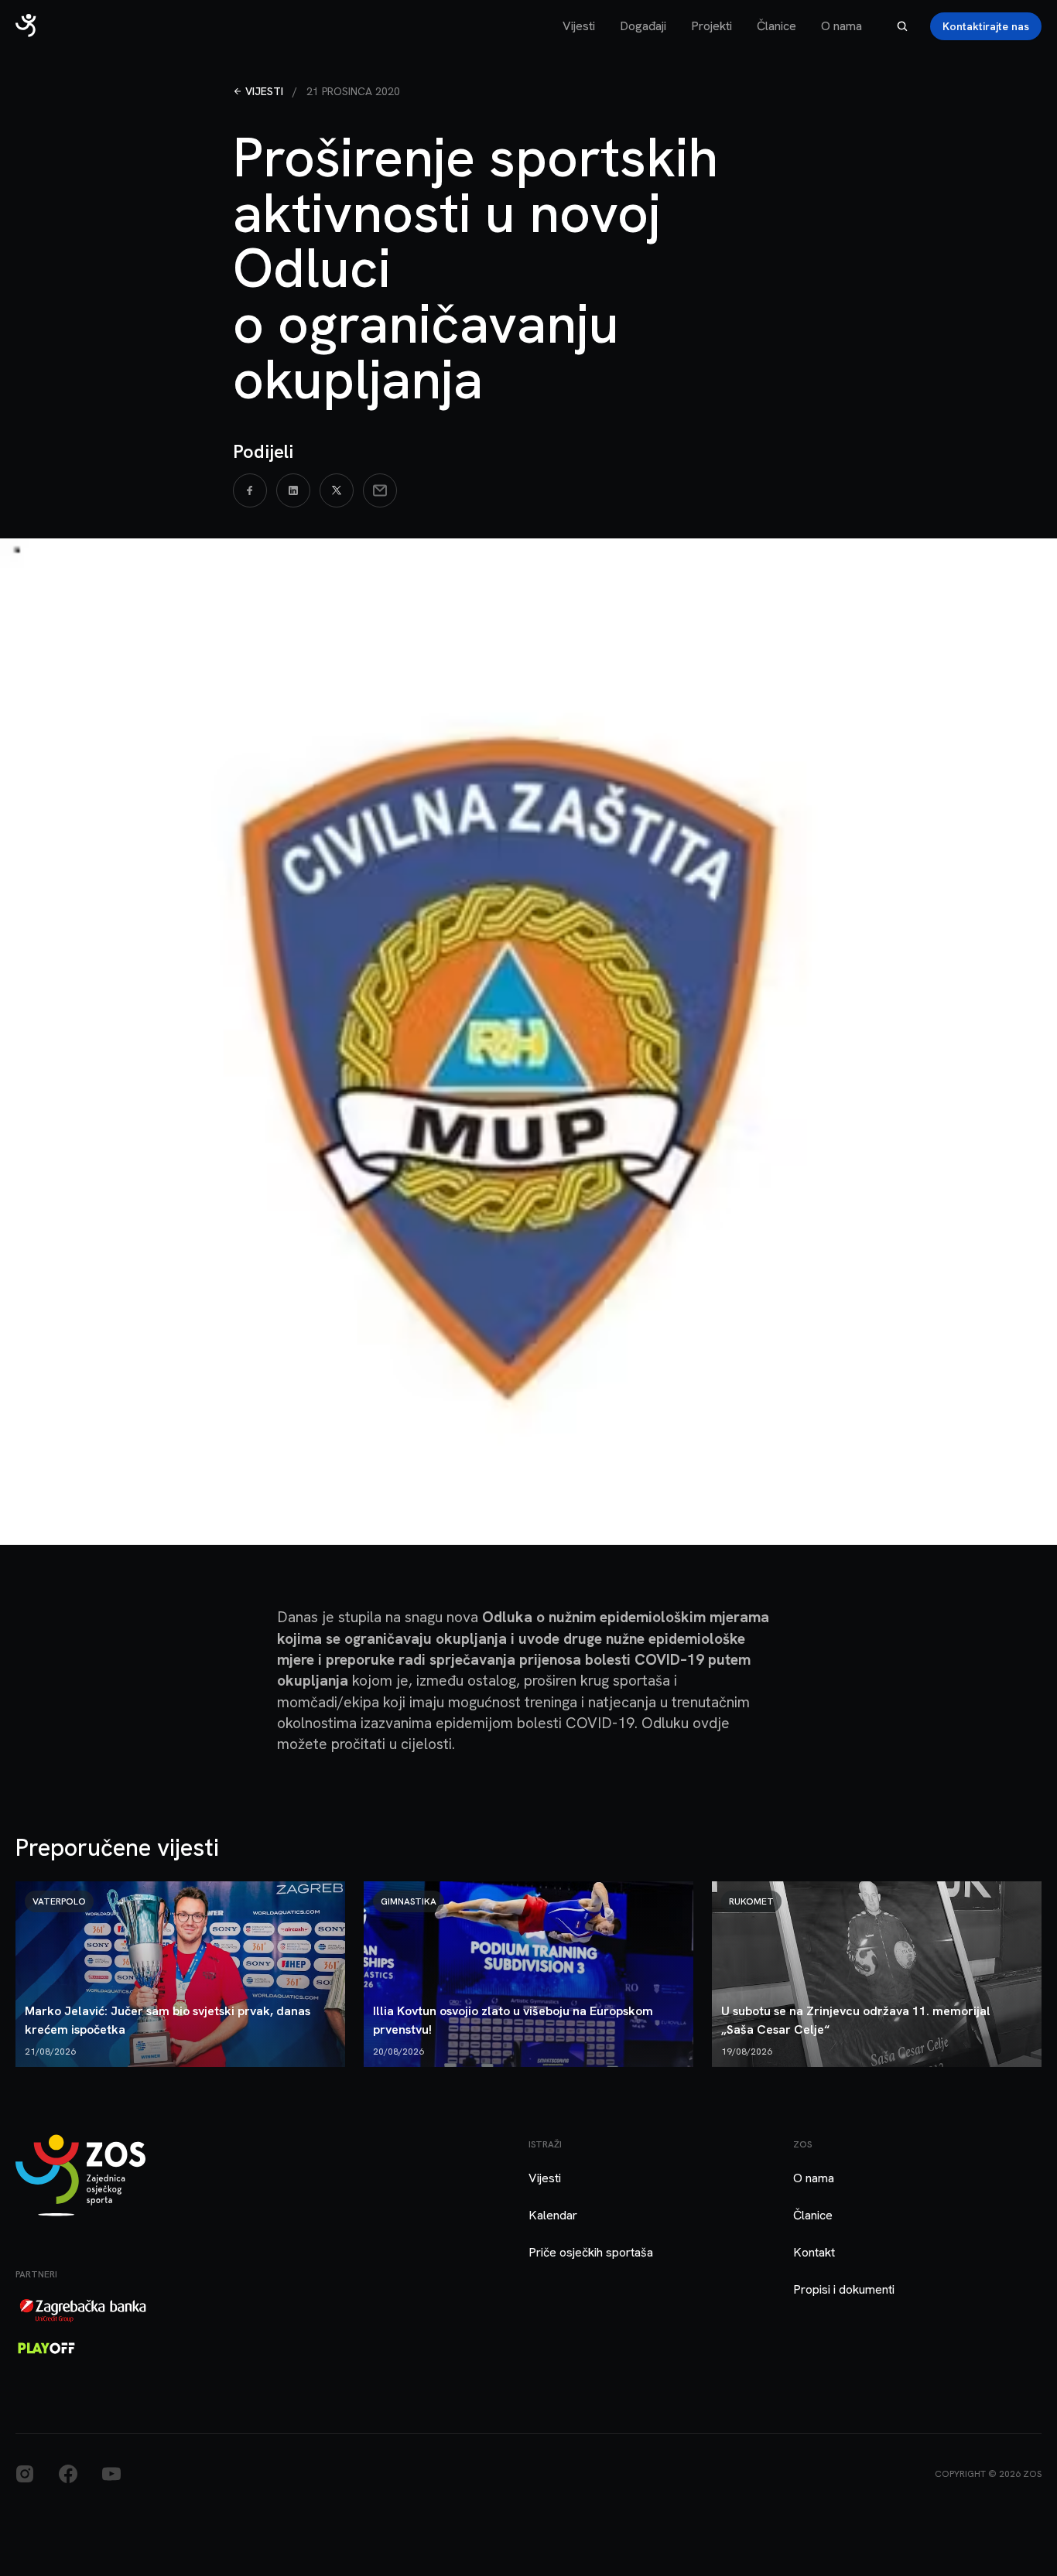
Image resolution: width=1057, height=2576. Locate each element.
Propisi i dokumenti (844, 2289)
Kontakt (814, 2252)
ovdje (711, 1723)
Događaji (643, 26)
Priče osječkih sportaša (591, 2252)
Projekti (712, 26)
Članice (777, 26)
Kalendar (553, 2215)
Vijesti (579, 26)
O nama (841, 26)
